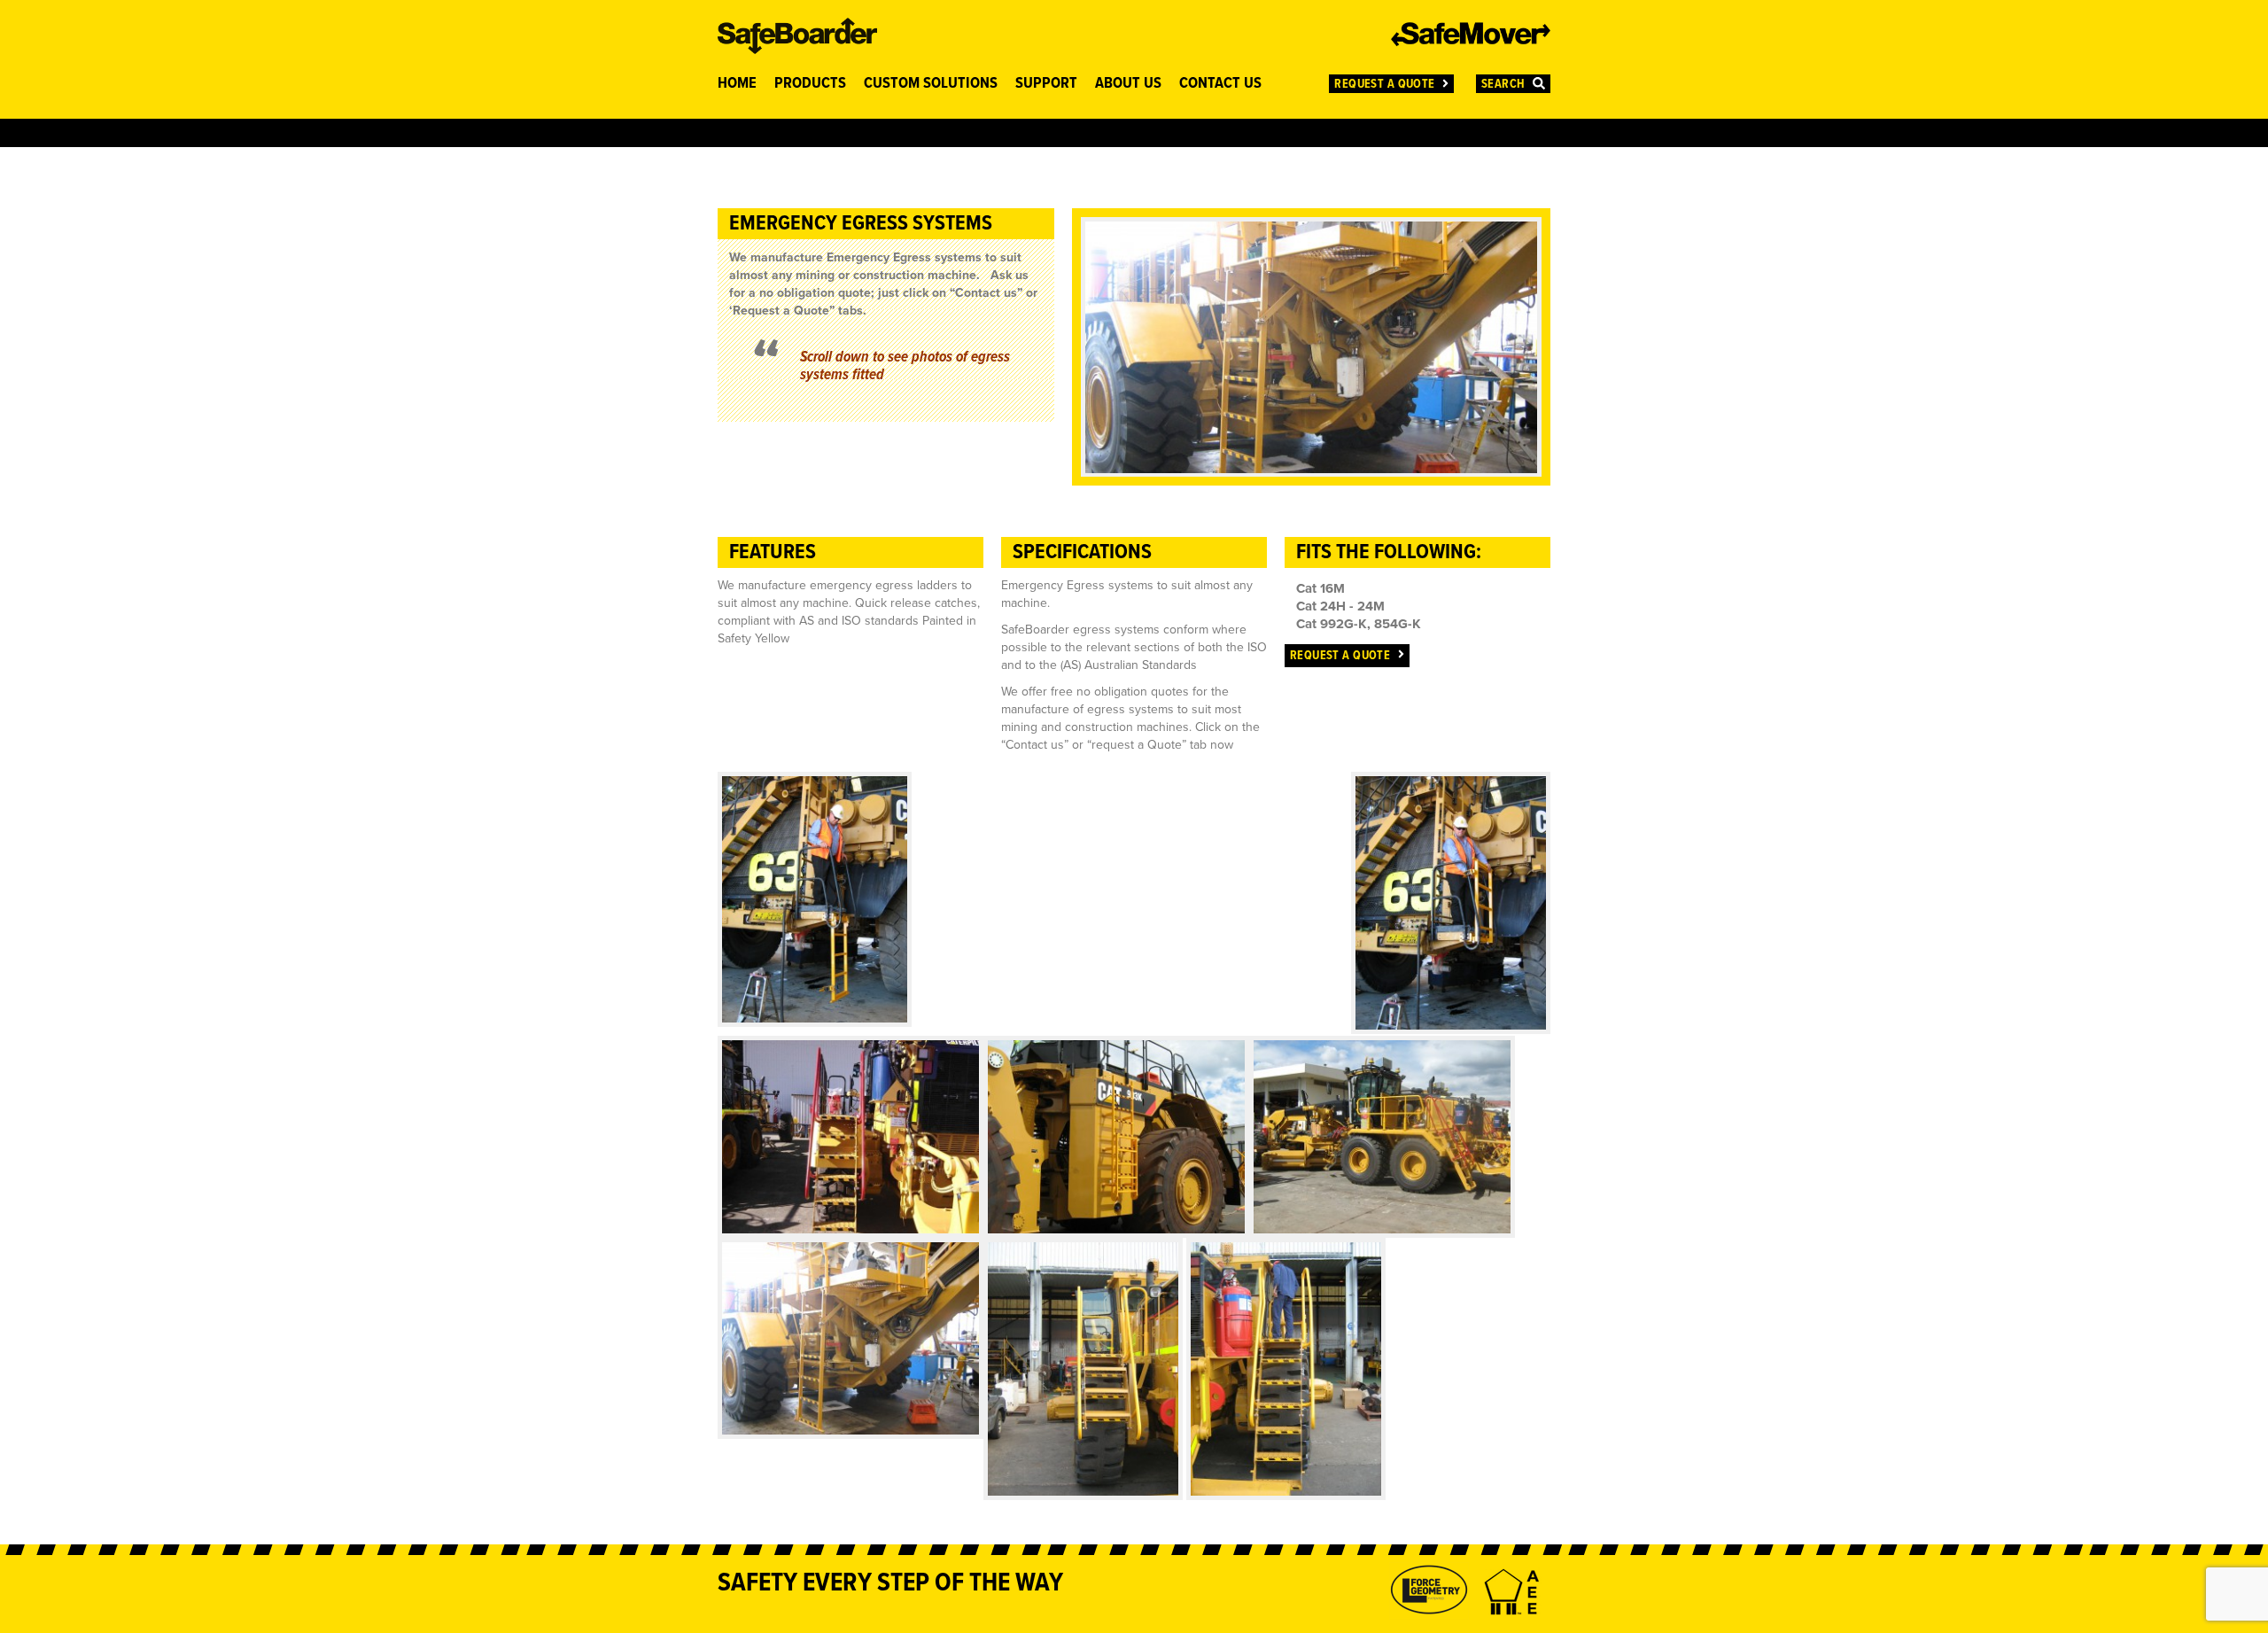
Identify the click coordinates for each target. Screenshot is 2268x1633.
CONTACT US (1220, 84)
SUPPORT (1046, 84)
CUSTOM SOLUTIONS (931, 84)
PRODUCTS (810, 84)
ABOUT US (1128, 84)
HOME (737, 84)
